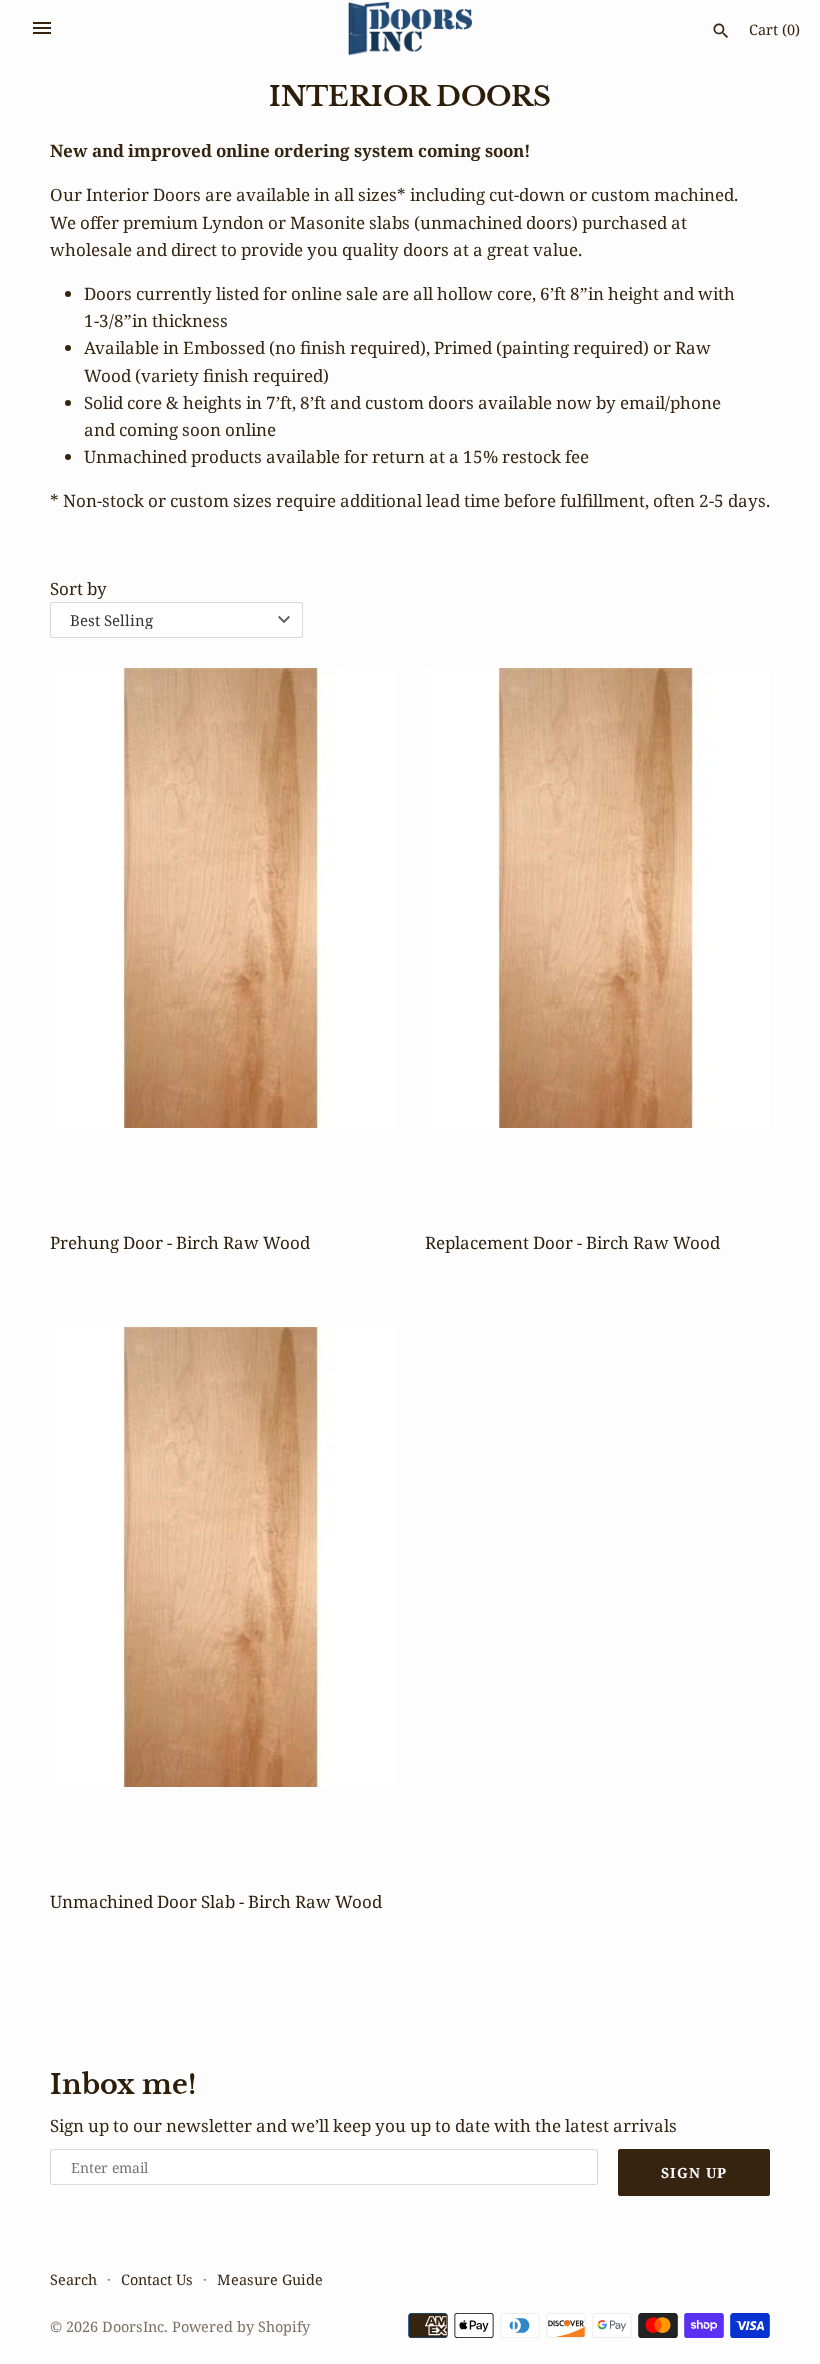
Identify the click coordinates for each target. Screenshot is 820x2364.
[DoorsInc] (410, 29)
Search (73, 2279)
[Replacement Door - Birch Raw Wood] (597, 927)
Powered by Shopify (241, 2326)
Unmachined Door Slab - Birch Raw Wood (216, 1901)
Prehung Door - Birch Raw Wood (180, 1242)
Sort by (78, 588)
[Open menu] (42, 28)
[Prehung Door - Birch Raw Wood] (222, 927)
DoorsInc (133, 2326)
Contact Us (157, 2279)
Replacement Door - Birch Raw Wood (572, 1242)
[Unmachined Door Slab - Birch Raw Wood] (222, 1586)
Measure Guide (270, 2279)
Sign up (694, 2172)
